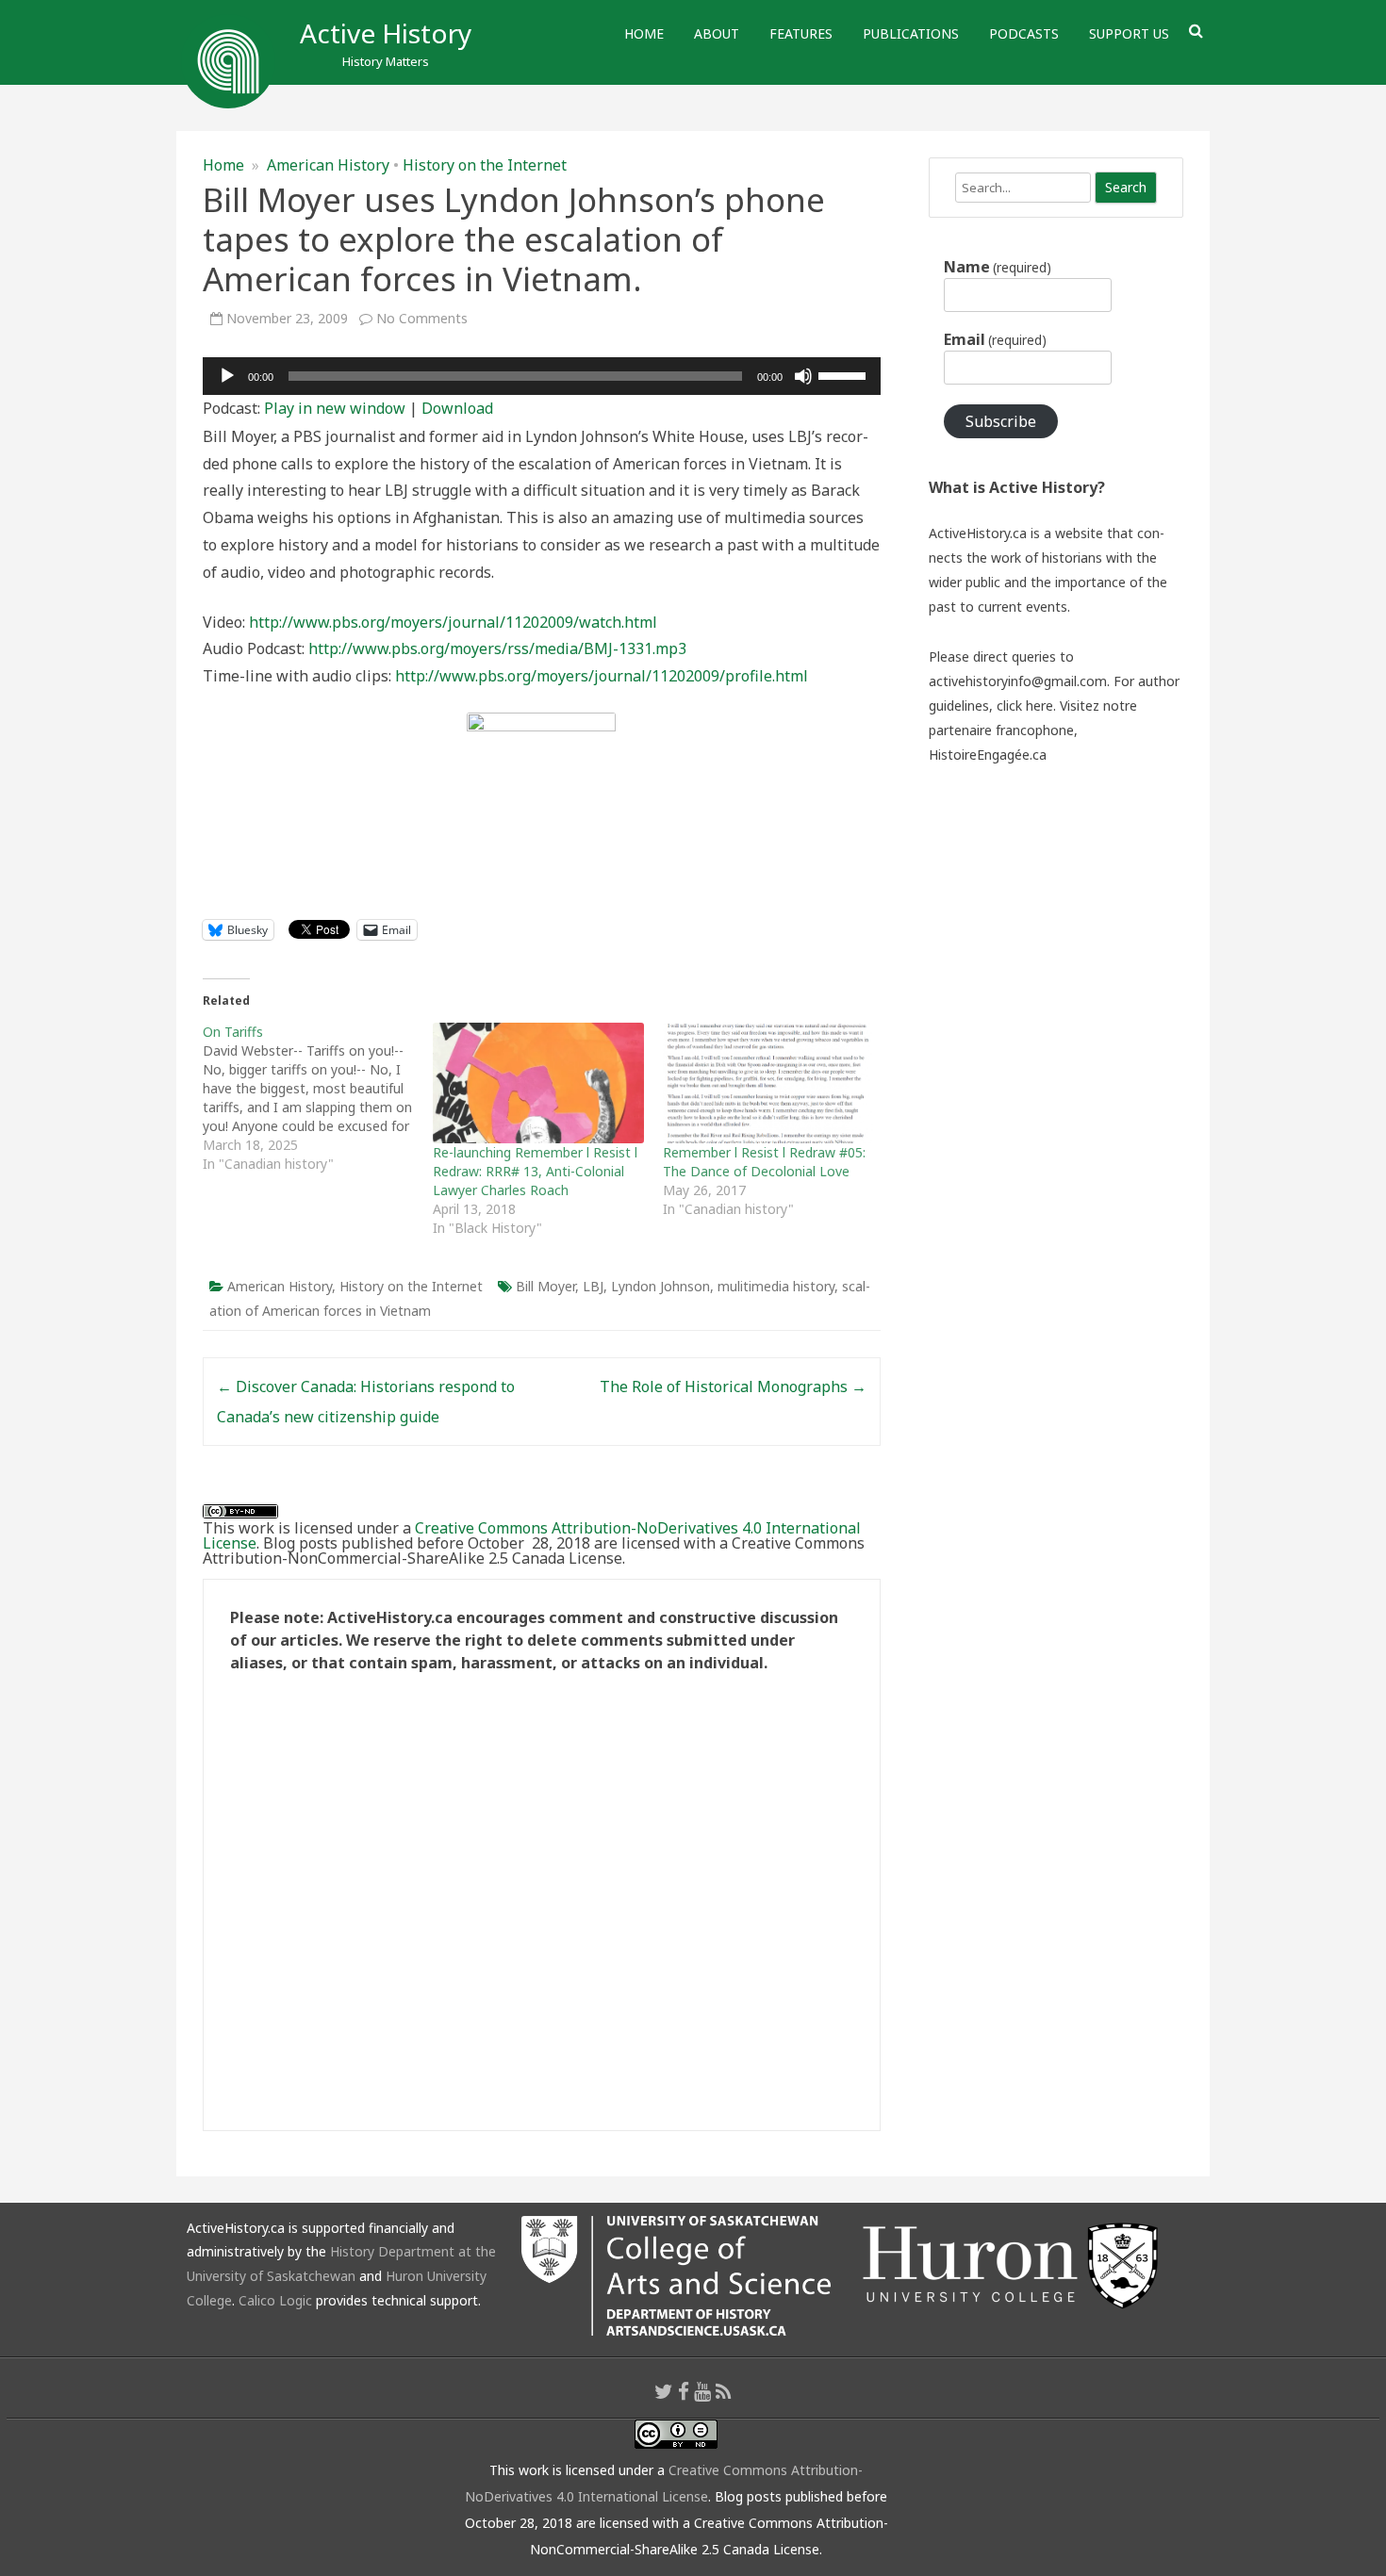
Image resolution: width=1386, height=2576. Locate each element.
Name (998, 267)
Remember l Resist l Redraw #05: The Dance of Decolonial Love (764, 1162)
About (717, 33)
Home (644, 33)
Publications (911, 33)
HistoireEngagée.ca (988, 755)
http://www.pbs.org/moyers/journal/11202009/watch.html (453, 622)
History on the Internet (485, 165)
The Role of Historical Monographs (733, 1386)
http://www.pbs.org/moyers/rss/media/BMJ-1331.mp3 (497, 648)
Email (995, 339)
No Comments (422, 318)
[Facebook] (684, 2391)
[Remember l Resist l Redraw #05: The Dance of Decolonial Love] (768, 1083)
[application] (542, 376)
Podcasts (1024, 33)
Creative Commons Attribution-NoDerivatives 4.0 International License (532, 1535)
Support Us (1129, 33)
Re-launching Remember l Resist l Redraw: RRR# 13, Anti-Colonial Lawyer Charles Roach (535, 1171)
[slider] (845, 374)
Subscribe (1001, 421)
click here (1025, 706)
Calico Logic (275, 2300)
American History (328, 165)
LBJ (593, 1286)
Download (457, 408)
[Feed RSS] (724, 2391)
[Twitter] (664, 2391)
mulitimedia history (776, 1286)
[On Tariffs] (318, 1098)
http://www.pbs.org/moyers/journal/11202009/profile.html (602, 676)
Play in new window (335, 408)
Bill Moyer (545, 1286)
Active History (386, 33)
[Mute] (803, 376)
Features (801, 33)
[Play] (227, 376)
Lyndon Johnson (660, 1286)
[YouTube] (702, 2391)
